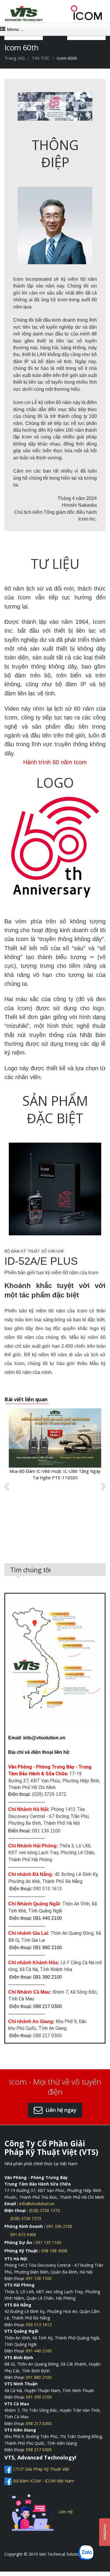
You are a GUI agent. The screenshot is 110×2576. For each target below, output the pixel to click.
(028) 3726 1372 (44, 2210)
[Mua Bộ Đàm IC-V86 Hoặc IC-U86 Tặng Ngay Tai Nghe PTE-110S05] (55, 1437)
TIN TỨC (41, 58)
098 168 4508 (54, 2251)
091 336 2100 (59, 2226)
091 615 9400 (23, 2235)
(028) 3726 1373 (26, 2218)
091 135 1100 (48, 2242)
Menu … (15, 29)
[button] (55, 2110)
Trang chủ (15, 58)
